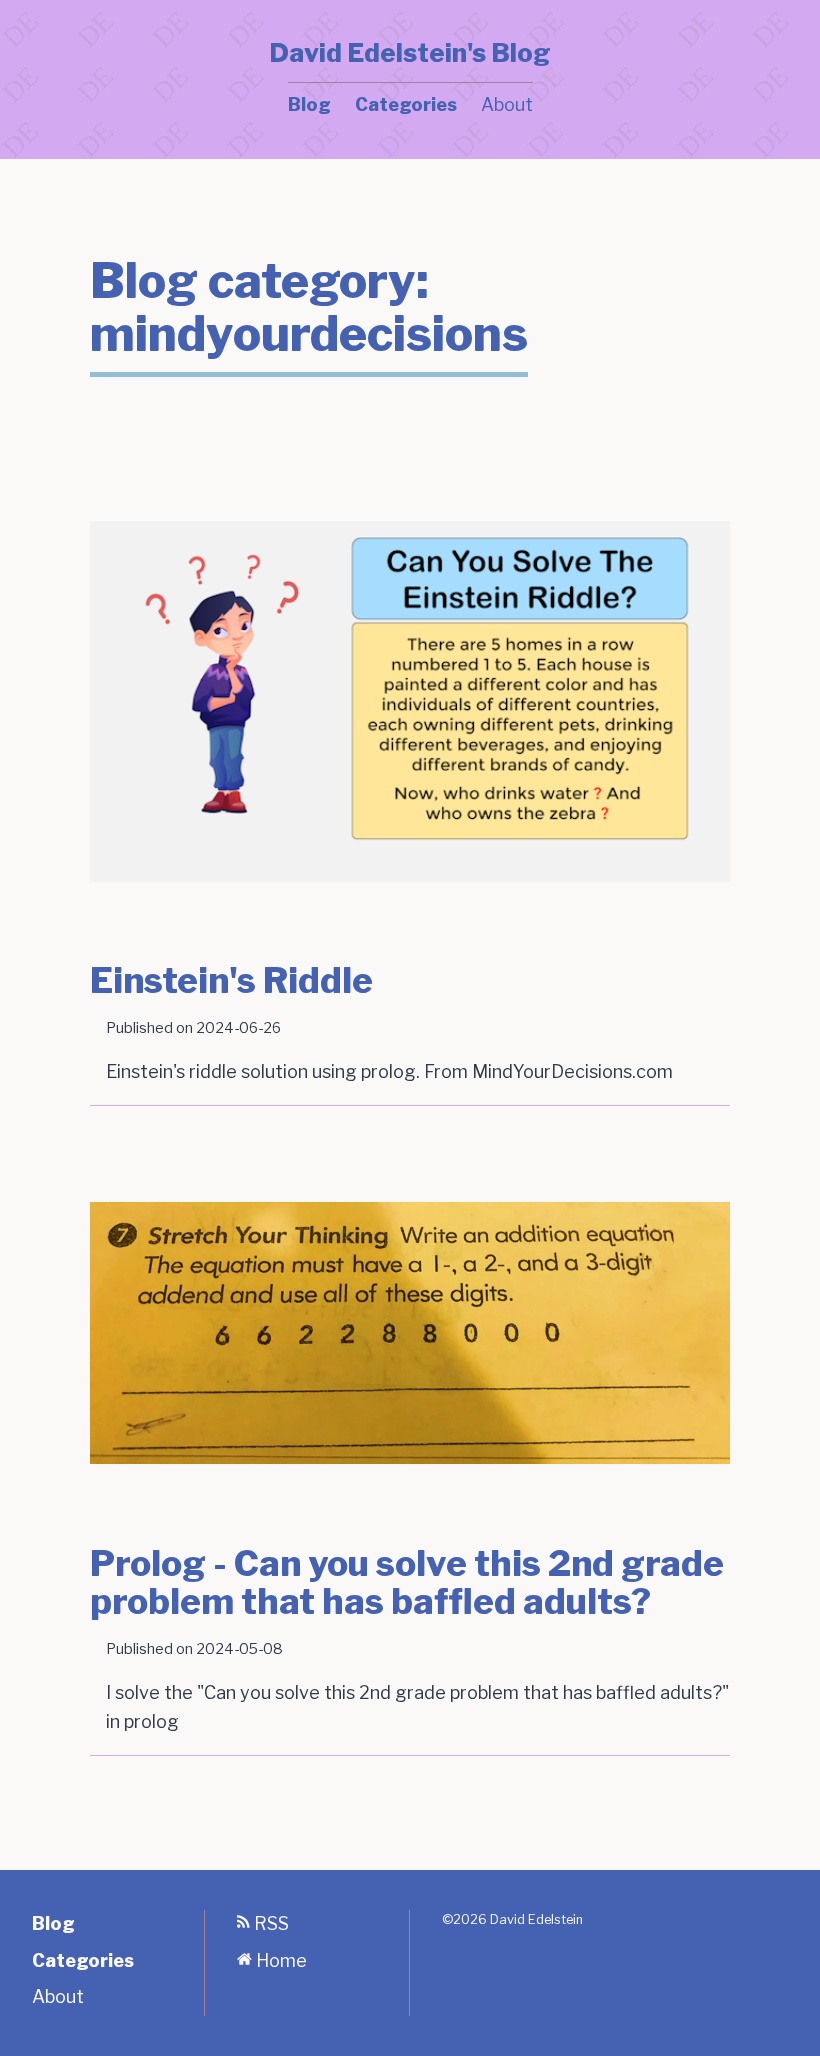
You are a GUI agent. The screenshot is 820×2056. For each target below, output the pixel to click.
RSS (269, 1923)
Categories (406, 104)
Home (279, 1960)
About (507, 104)
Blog (309, 104)
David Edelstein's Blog (410, 53)
